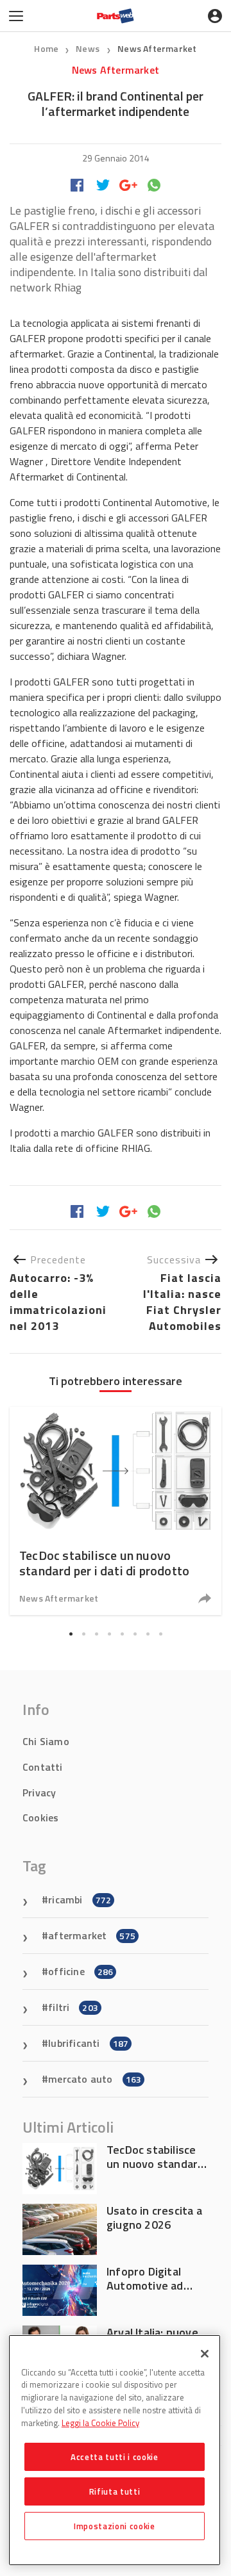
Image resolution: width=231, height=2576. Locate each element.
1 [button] (71, 1634)
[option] (116, 1511)
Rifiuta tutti (115, 2491)
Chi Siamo (46, 1741)
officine (81, 1971)
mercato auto (95, 2079)
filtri (73, 2007)
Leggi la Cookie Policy (100, 2423)
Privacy (39, 1793)
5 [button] (122, 1634)
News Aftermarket (157, 48)
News (89, 48)
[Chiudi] (205, 2354)
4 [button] (109, 1634)
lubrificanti (88, 2043)
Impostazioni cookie (114, 2526)
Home (46, 48)
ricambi (80, 1899)
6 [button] (135, 1634)
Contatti (43, 1767)
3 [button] (96, 1634)
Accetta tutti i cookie (114, 2457)
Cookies (40, 1817)
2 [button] (83, 1634)
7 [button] (148, 1634)
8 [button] (160, 1634)
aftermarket (92, 1935)
